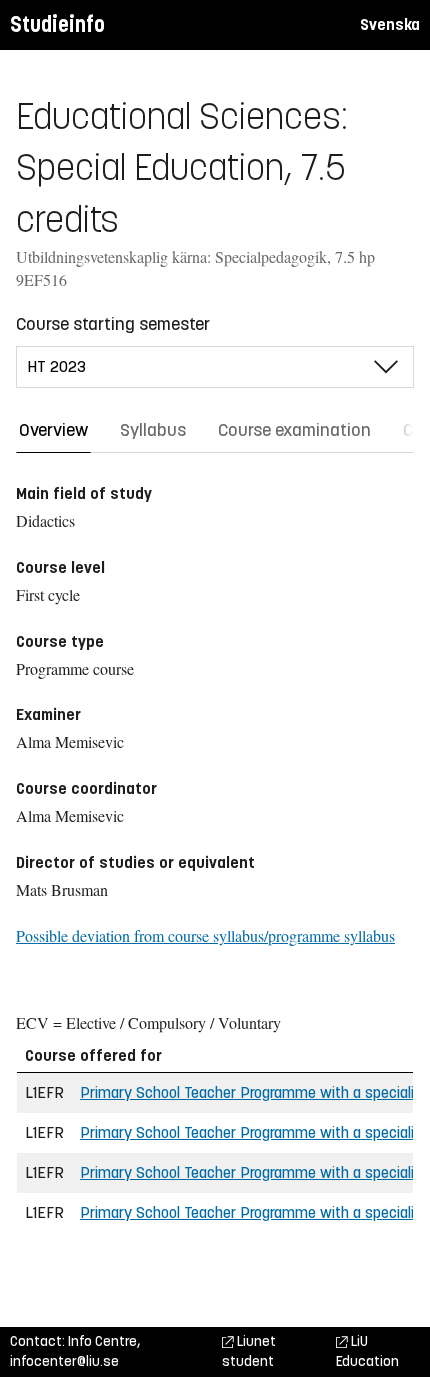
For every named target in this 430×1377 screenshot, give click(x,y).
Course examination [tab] (294, 430)
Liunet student (249, 1351)
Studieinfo (57, 24)
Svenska (390, 24)
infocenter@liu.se (64, 1361)
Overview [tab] (53, 430)
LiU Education (367, 1351)
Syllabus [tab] (153, 430)
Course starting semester (113, 324)
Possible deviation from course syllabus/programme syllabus (205, 935)
